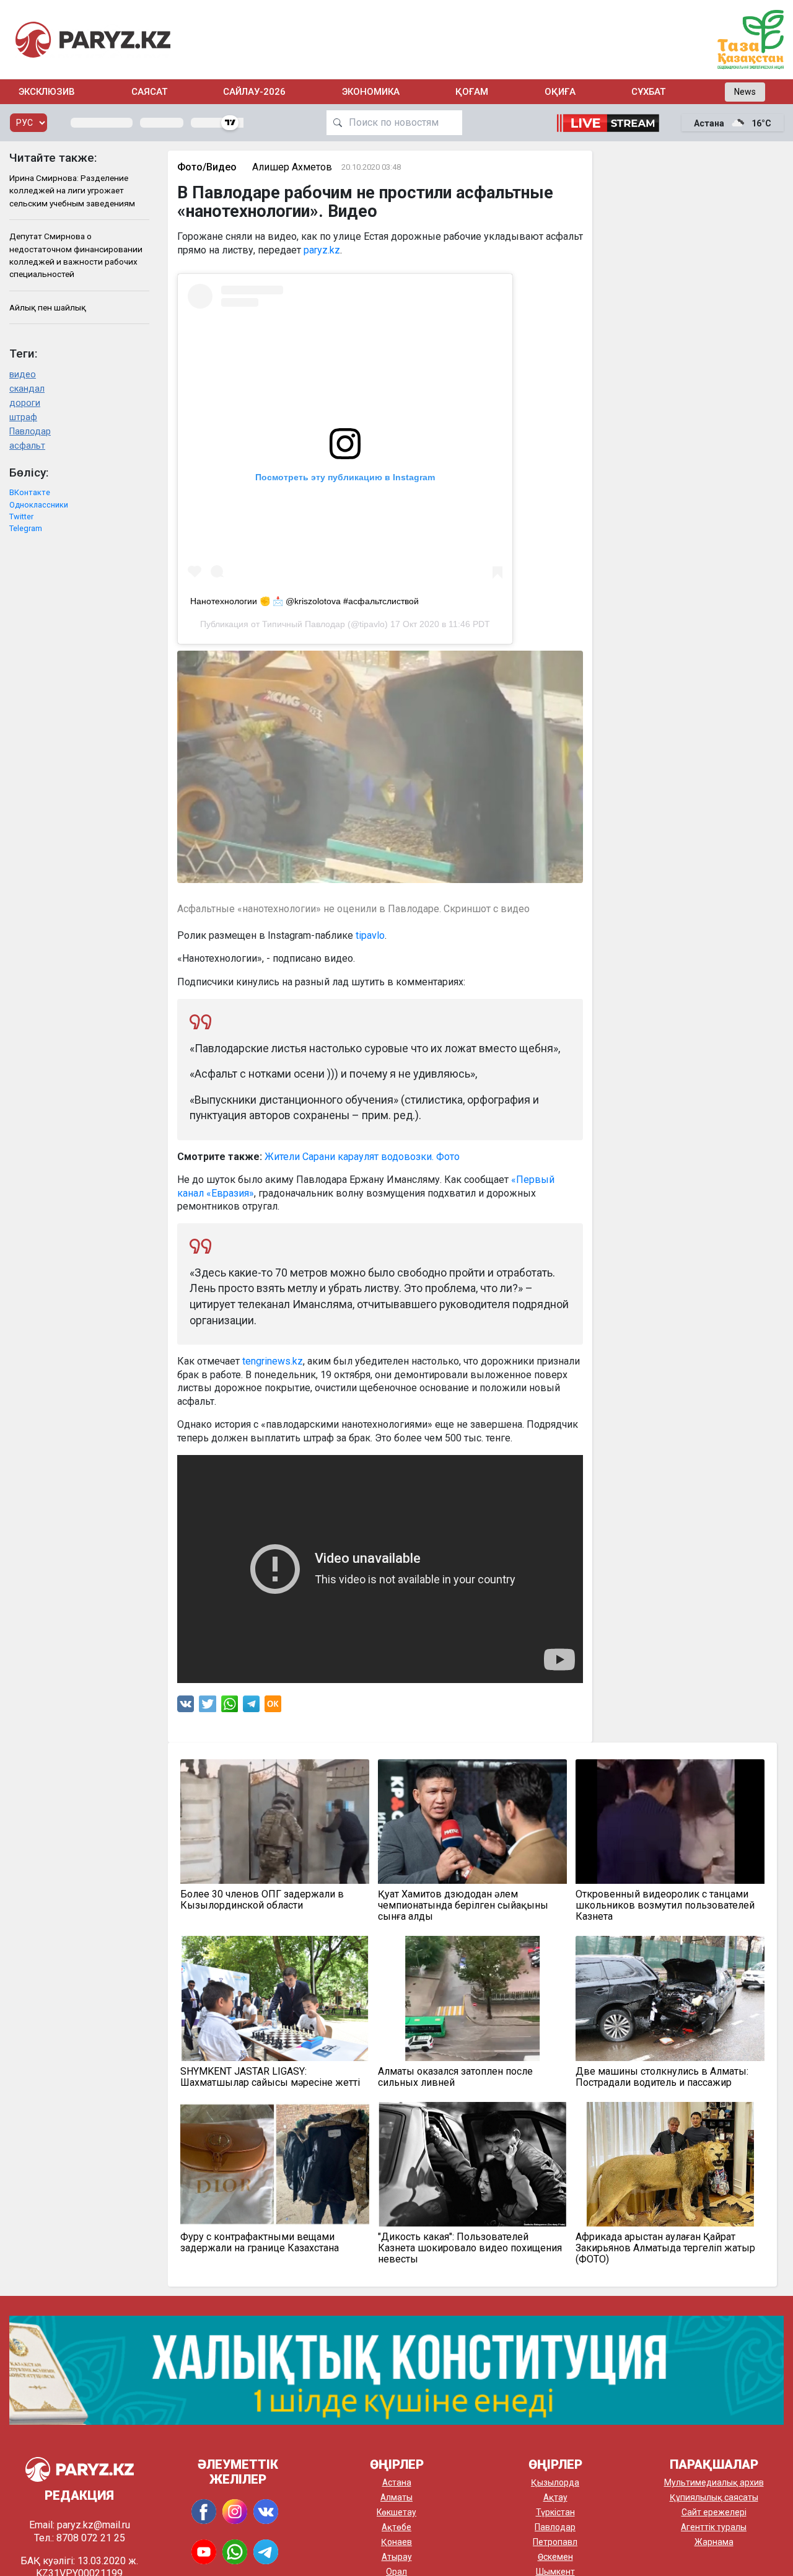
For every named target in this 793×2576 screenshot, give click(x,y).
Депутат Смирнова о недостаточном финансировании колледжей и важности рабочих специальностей (76, 255)
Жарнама (714, 2542)
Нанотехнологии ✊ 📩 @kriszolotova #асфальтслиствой (304, 601)
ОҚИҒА (560, 92)
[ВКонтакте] (186, 1707)
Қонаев (396, 2542)
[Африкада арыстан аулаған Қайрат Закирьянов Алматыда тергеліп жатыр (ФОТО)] (670, 2164)
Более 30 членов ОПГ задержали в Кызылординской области (262, 1900)
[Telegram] (251, 1707)
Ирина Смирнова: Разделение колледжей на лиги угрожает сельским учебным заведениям (72, 191)
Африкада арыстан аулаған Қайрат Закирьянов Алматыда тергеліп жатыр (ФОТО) (665, 2248)
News (745, 92)
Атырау (397, 2557)
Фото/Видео (207, 167)
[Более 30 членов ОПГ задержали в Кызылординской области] (275, 1822)
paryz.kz (322, 250)
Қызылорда (555, 2482)
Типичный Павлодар (304, 624)
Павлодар (30, 432)
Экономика (371, 92)
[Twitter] (208, 1707)
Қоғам (472, 92)
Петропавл (555, 2542)
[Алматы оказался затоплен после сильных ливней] (472, 1998)
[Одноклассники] (273, 1707)
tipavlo (370, 935)
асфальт (27, 446)
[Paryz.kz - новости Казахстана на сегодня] (93, 39)
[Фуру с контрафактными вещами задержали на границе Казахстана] (275, 2164)
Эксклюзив (47, 92)
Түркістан (555, 2512)
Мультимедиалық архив (714, 2482)
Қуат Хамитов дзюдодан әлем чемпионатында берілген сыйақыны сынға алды (463, 1906)
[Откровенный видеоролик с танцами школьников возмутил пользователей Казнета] (670, 1822)
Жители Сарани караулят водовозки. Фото (362, 1157)
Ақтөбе (396, 2527)
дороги (25, 403)
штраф (23, 417)
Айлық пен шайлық (48, 307)
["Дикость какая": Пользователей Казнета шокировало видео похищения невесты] (472, 2164)
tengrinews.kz (273, 1361)
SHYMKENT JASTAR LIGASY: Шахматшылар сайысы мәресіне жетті (270, 2077)
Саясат (149, 92)
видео (23, 375)
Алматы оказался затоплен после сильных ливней (455, 2077)
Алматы (396, 2497)
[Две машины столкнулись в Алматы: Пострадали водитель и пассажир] (670, 1998)
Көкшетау (396, 2512)
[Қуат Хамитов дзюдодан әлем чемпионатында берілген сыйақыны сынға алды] (472, 1822)
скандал (27, 389)
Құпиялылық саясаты (714, 2497)
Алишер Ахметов (292, 167)
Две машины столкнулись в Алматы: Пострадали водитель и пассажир (662, 2077)
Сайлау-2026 (254, 92)
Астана (397, 2482)
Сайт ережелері (714, 2512)
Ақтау (555, 2497)
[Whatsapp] (230, 1707)
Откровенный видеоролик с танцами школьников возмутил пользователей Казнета (665, 1906)
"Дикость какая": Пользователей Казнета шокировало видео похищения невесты (470, 2248)
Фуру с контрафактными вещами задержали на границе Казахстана (260, 2243)
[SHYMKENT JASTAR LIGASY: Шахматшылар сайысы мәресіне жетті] (275, 1998)
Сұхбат (648, 92)
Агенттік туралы (714, 2527)
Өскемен (555, 2557)
